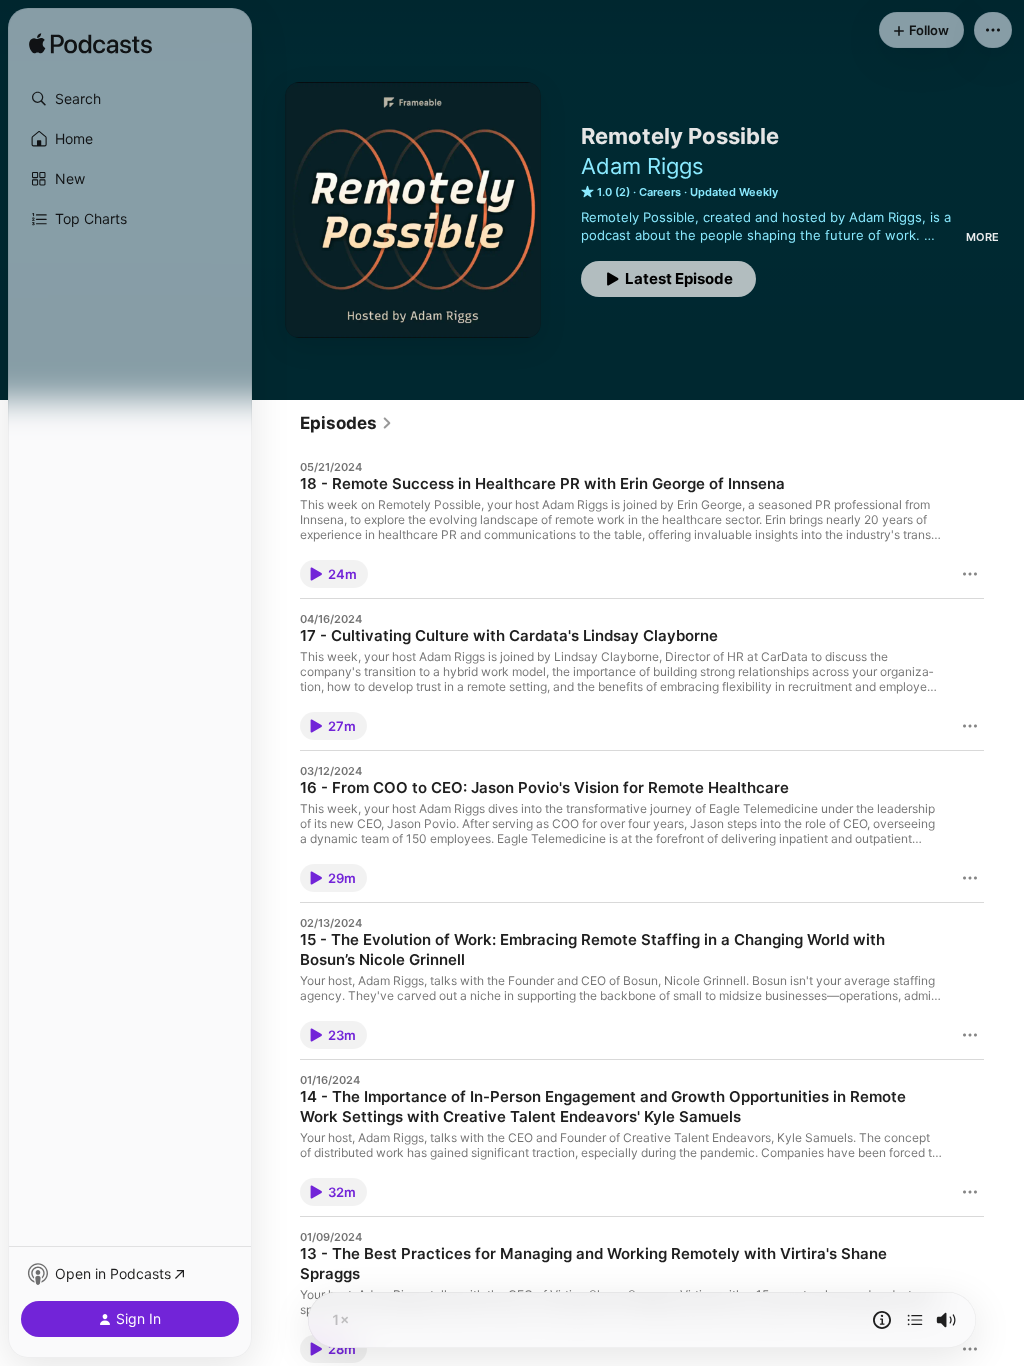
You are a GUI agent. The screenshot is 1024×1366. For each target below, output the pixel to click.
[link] (346, 423)
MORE (982, 237)
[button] (130, 99)
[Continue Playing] (915, 1320)
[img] (90, 45)
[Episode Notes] (882, 1320)
